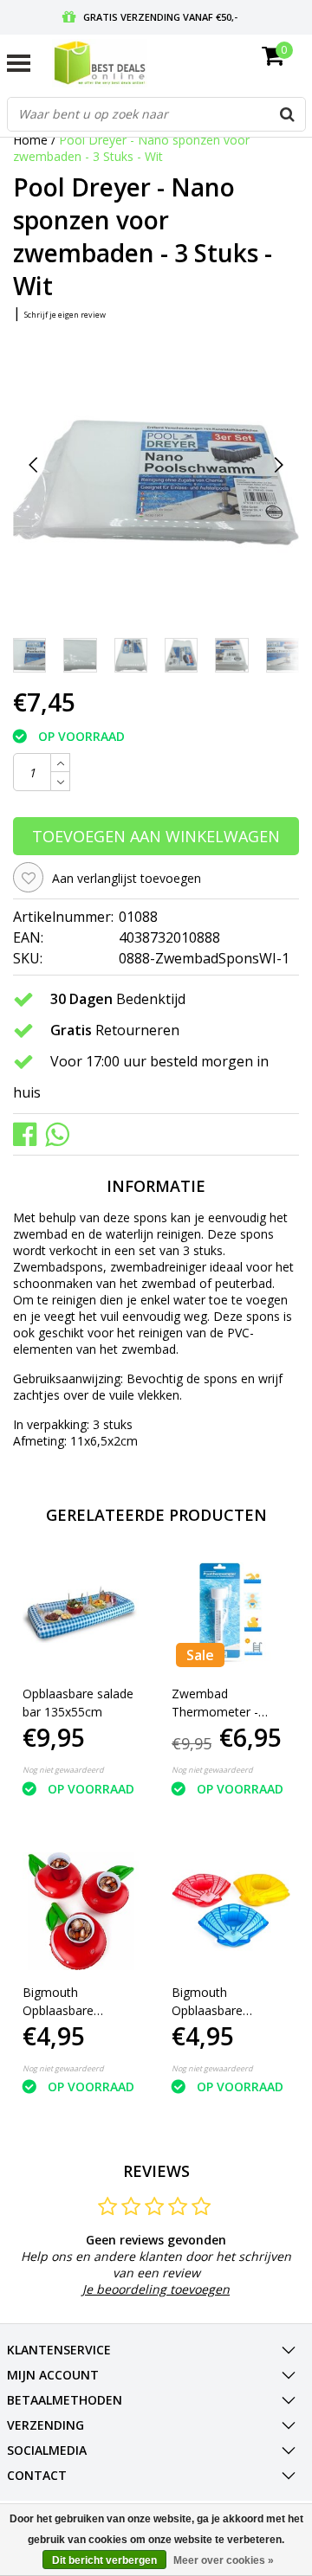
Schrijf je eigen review (65, 315)
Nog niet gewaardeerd (63, 1770)
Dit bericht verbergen (104, 2560)
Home (30, 140)
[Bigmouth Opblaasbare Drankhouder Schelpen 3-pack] (231, 1912)
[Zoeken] (288, 114)
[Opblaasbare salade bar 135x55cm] (82, 1613)
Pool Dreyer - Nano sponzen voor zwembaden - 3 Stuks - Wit (131, 148)
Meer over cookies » (224, 2560)
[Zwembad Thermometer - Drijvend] (231, 1613)
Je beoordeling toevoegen (156, 2289)
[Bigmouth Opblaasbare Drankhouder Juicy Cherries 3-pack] (82, 1912)
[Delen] (29, 1133)
